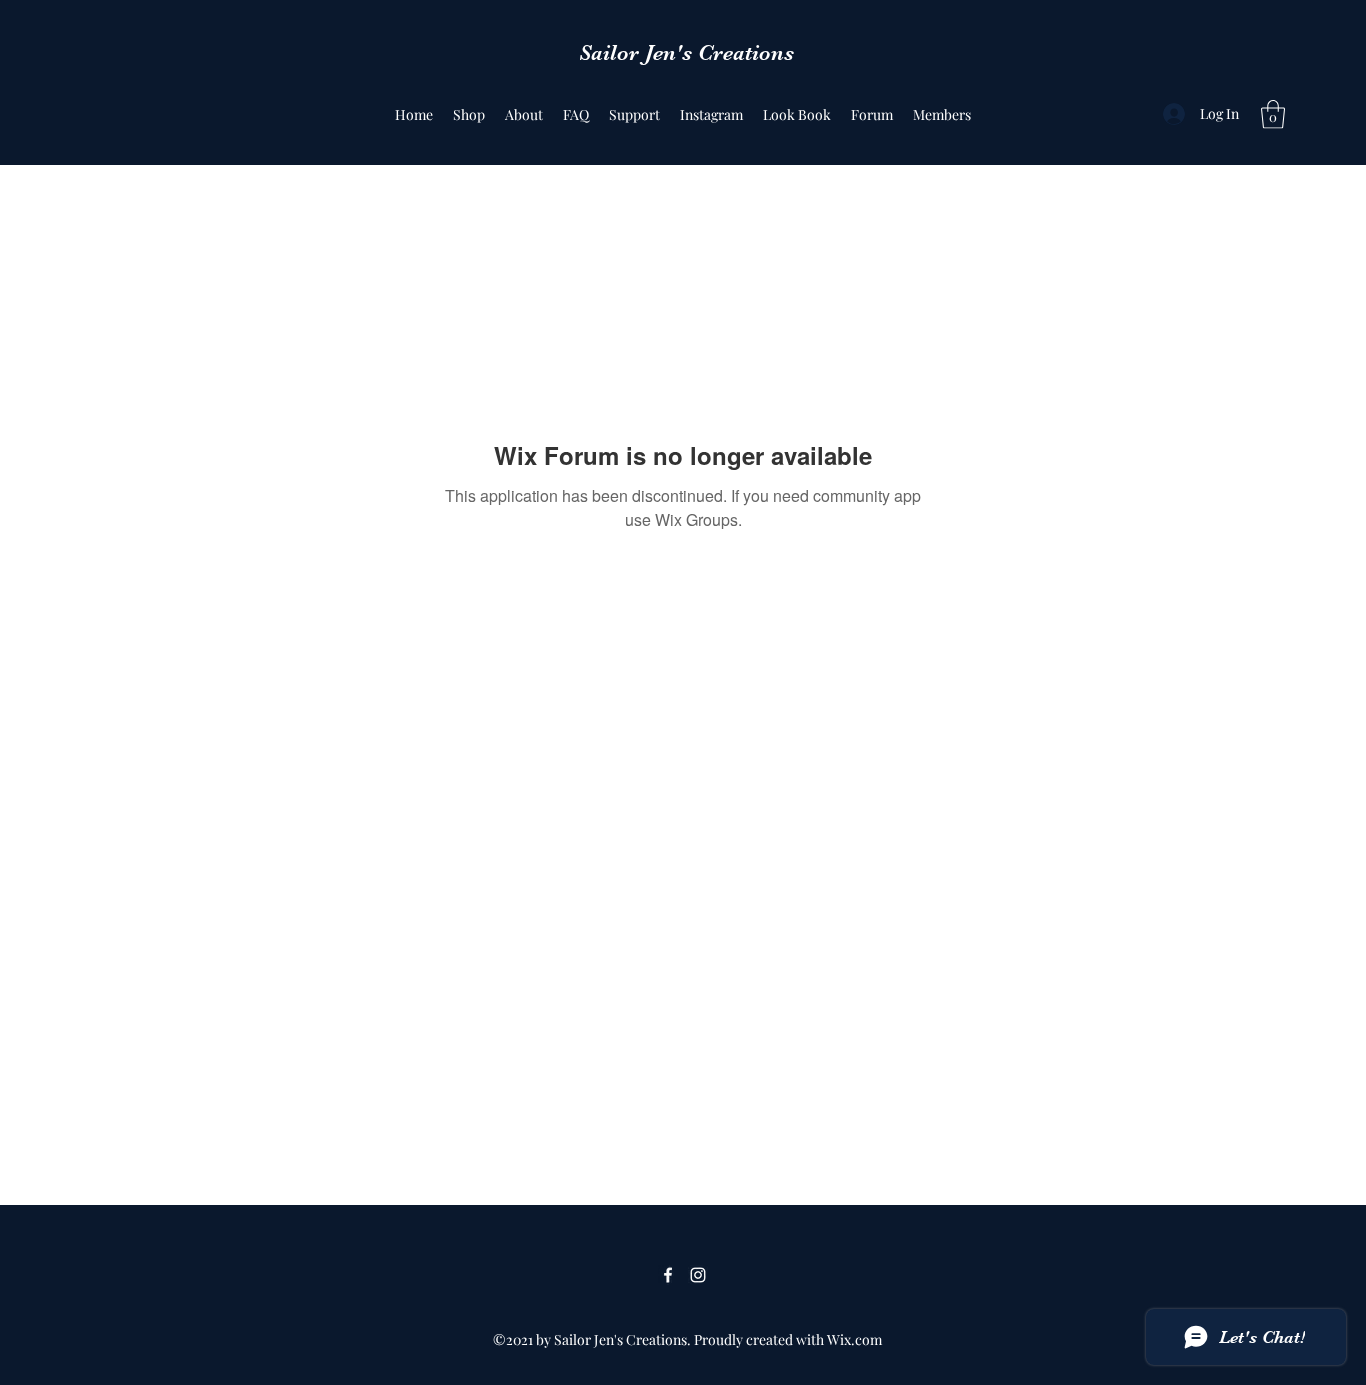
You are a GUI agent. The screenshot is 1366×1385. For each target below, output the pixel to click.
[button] (1273, 114)
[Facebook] (668, 1275)
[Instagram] (698, 1275)
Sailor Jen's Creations (686, 52)
